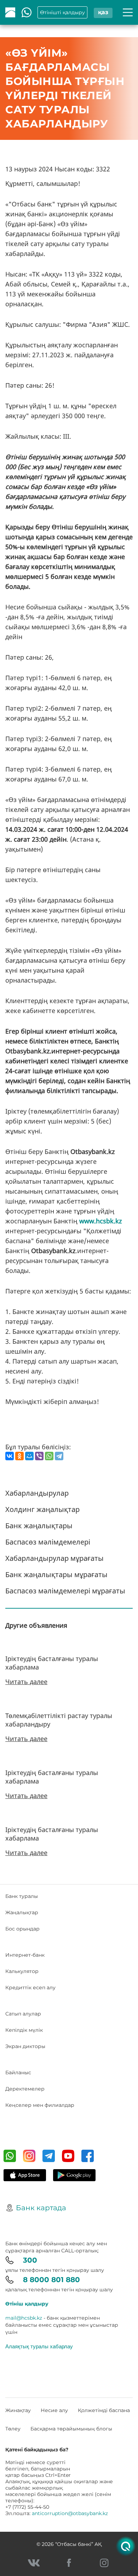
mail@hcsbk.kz (24, 2318)
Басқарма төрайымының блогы (71, 2429)
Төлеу (13, 2429)
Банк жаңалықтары (39, 1526)
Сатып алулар (23, 2014)
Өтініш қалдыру (27, 2304)
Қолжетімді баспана (104, 2410)
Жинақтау (18, 2410)
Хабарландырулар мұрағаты (54, 1558)
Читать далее (26, 1682)
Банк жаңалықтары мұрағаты (56, 1574)
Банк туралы (22, 1896)
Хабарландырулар (37, 1493)
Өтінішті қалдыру (62, 12)
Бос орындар (22, 1929)
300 (30, 2260)
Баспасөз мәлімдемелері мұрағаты (65, 1591)
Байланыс (18, 2072)
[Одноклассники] (19, 1456)
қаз (103, 12)
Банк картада (41, 2208)
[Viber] (39, 1456)
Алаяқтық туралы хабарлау (39, 2346)
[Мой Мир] (29, 1456)
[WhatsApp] (49, 1456)
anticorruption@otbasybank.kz (70, 2513)
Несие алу (54, 2410)
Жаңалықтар (22, 1912)
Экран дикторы (25, 2046)
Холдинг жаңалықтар (42, 1509)
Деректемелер (25, 2089)
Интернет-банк (25, 1955)
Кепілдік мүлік (24, 2030)
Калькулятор (22, 1971)
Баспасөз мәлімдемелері (48, 1542)
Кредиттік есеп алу (30, 1988)
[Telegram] (59, 1456)
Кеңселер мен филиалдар (40, 2105)
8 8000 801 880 (51, 2280)
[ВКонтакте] (10, 1456)
